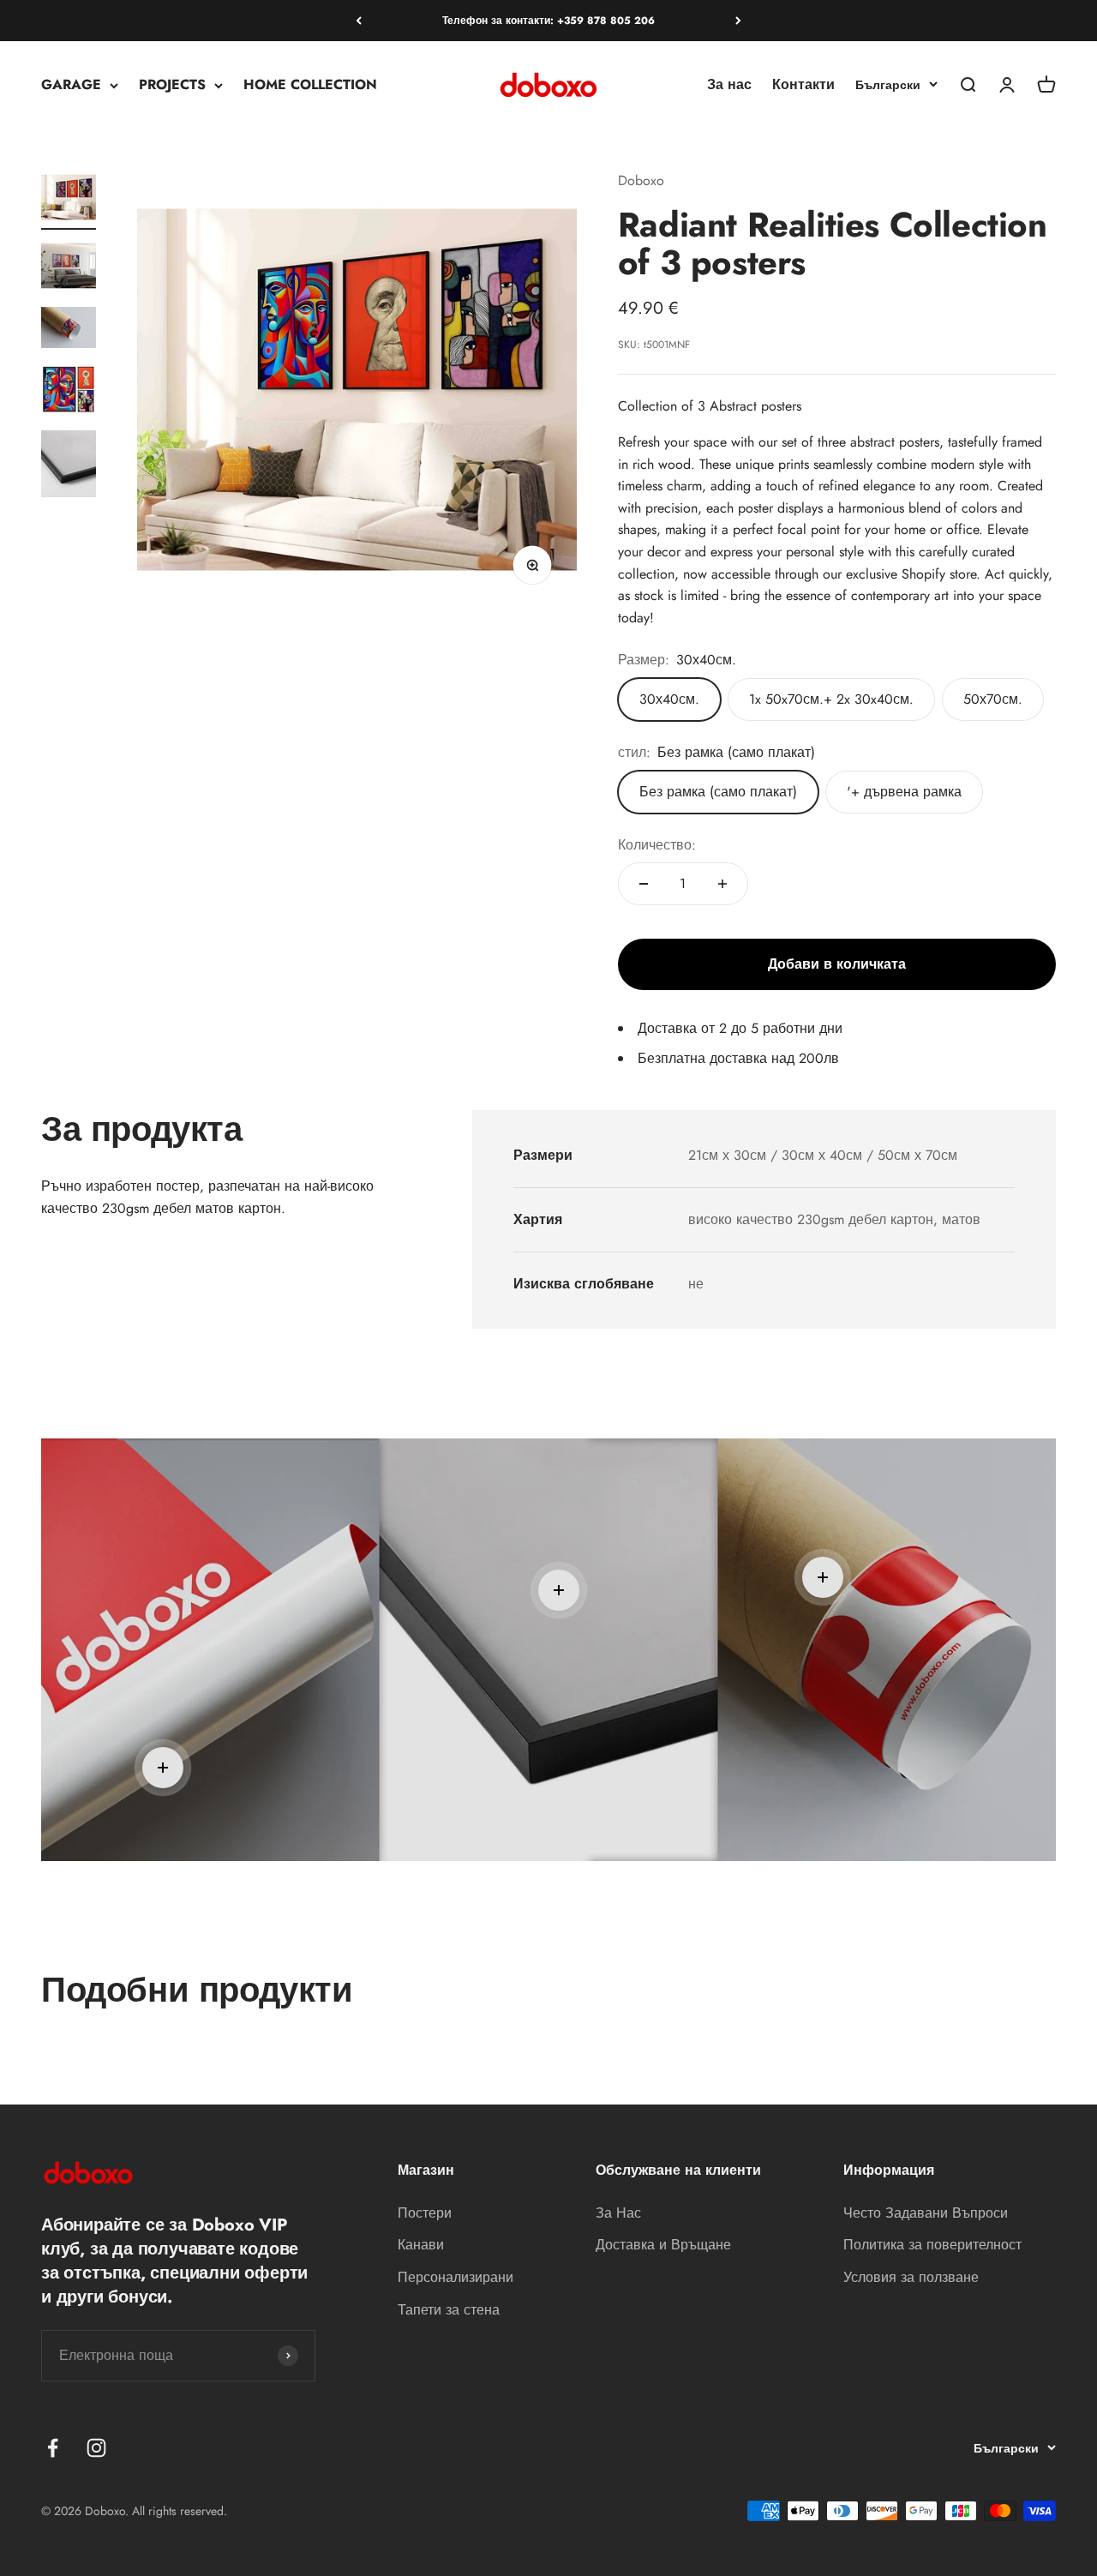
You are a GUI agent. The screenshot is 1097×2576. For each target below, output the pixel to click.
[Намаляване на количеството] (644, 884)
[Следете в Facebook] (53, 2448)
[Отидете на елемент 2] (69, 268)
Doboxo (641, 180)
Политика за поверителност (932, 2245)
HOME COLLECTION (310, 85)
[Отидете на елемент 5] (69, 466)
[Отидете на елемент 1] (69, 200)
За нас (729, 85)
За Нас (618, 2213)
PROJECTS (172, 85)
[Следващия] (738, 21)
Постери (425, 2213)
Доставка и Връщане (663, 2245)
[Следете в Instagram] (96, 2448)
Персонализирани (456, 2277)
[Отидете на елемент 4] (69, 392)
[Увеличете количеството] (722, 884)
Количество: (657, 845)
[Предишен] (359, 21)
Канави (421, 2245)
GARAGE (71, 85)
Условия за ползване (911, 2277)
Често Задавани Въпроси (926, 2213)
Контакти (803, 85)
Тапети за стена (449, 2310)
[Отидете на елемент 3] (69, 330)
